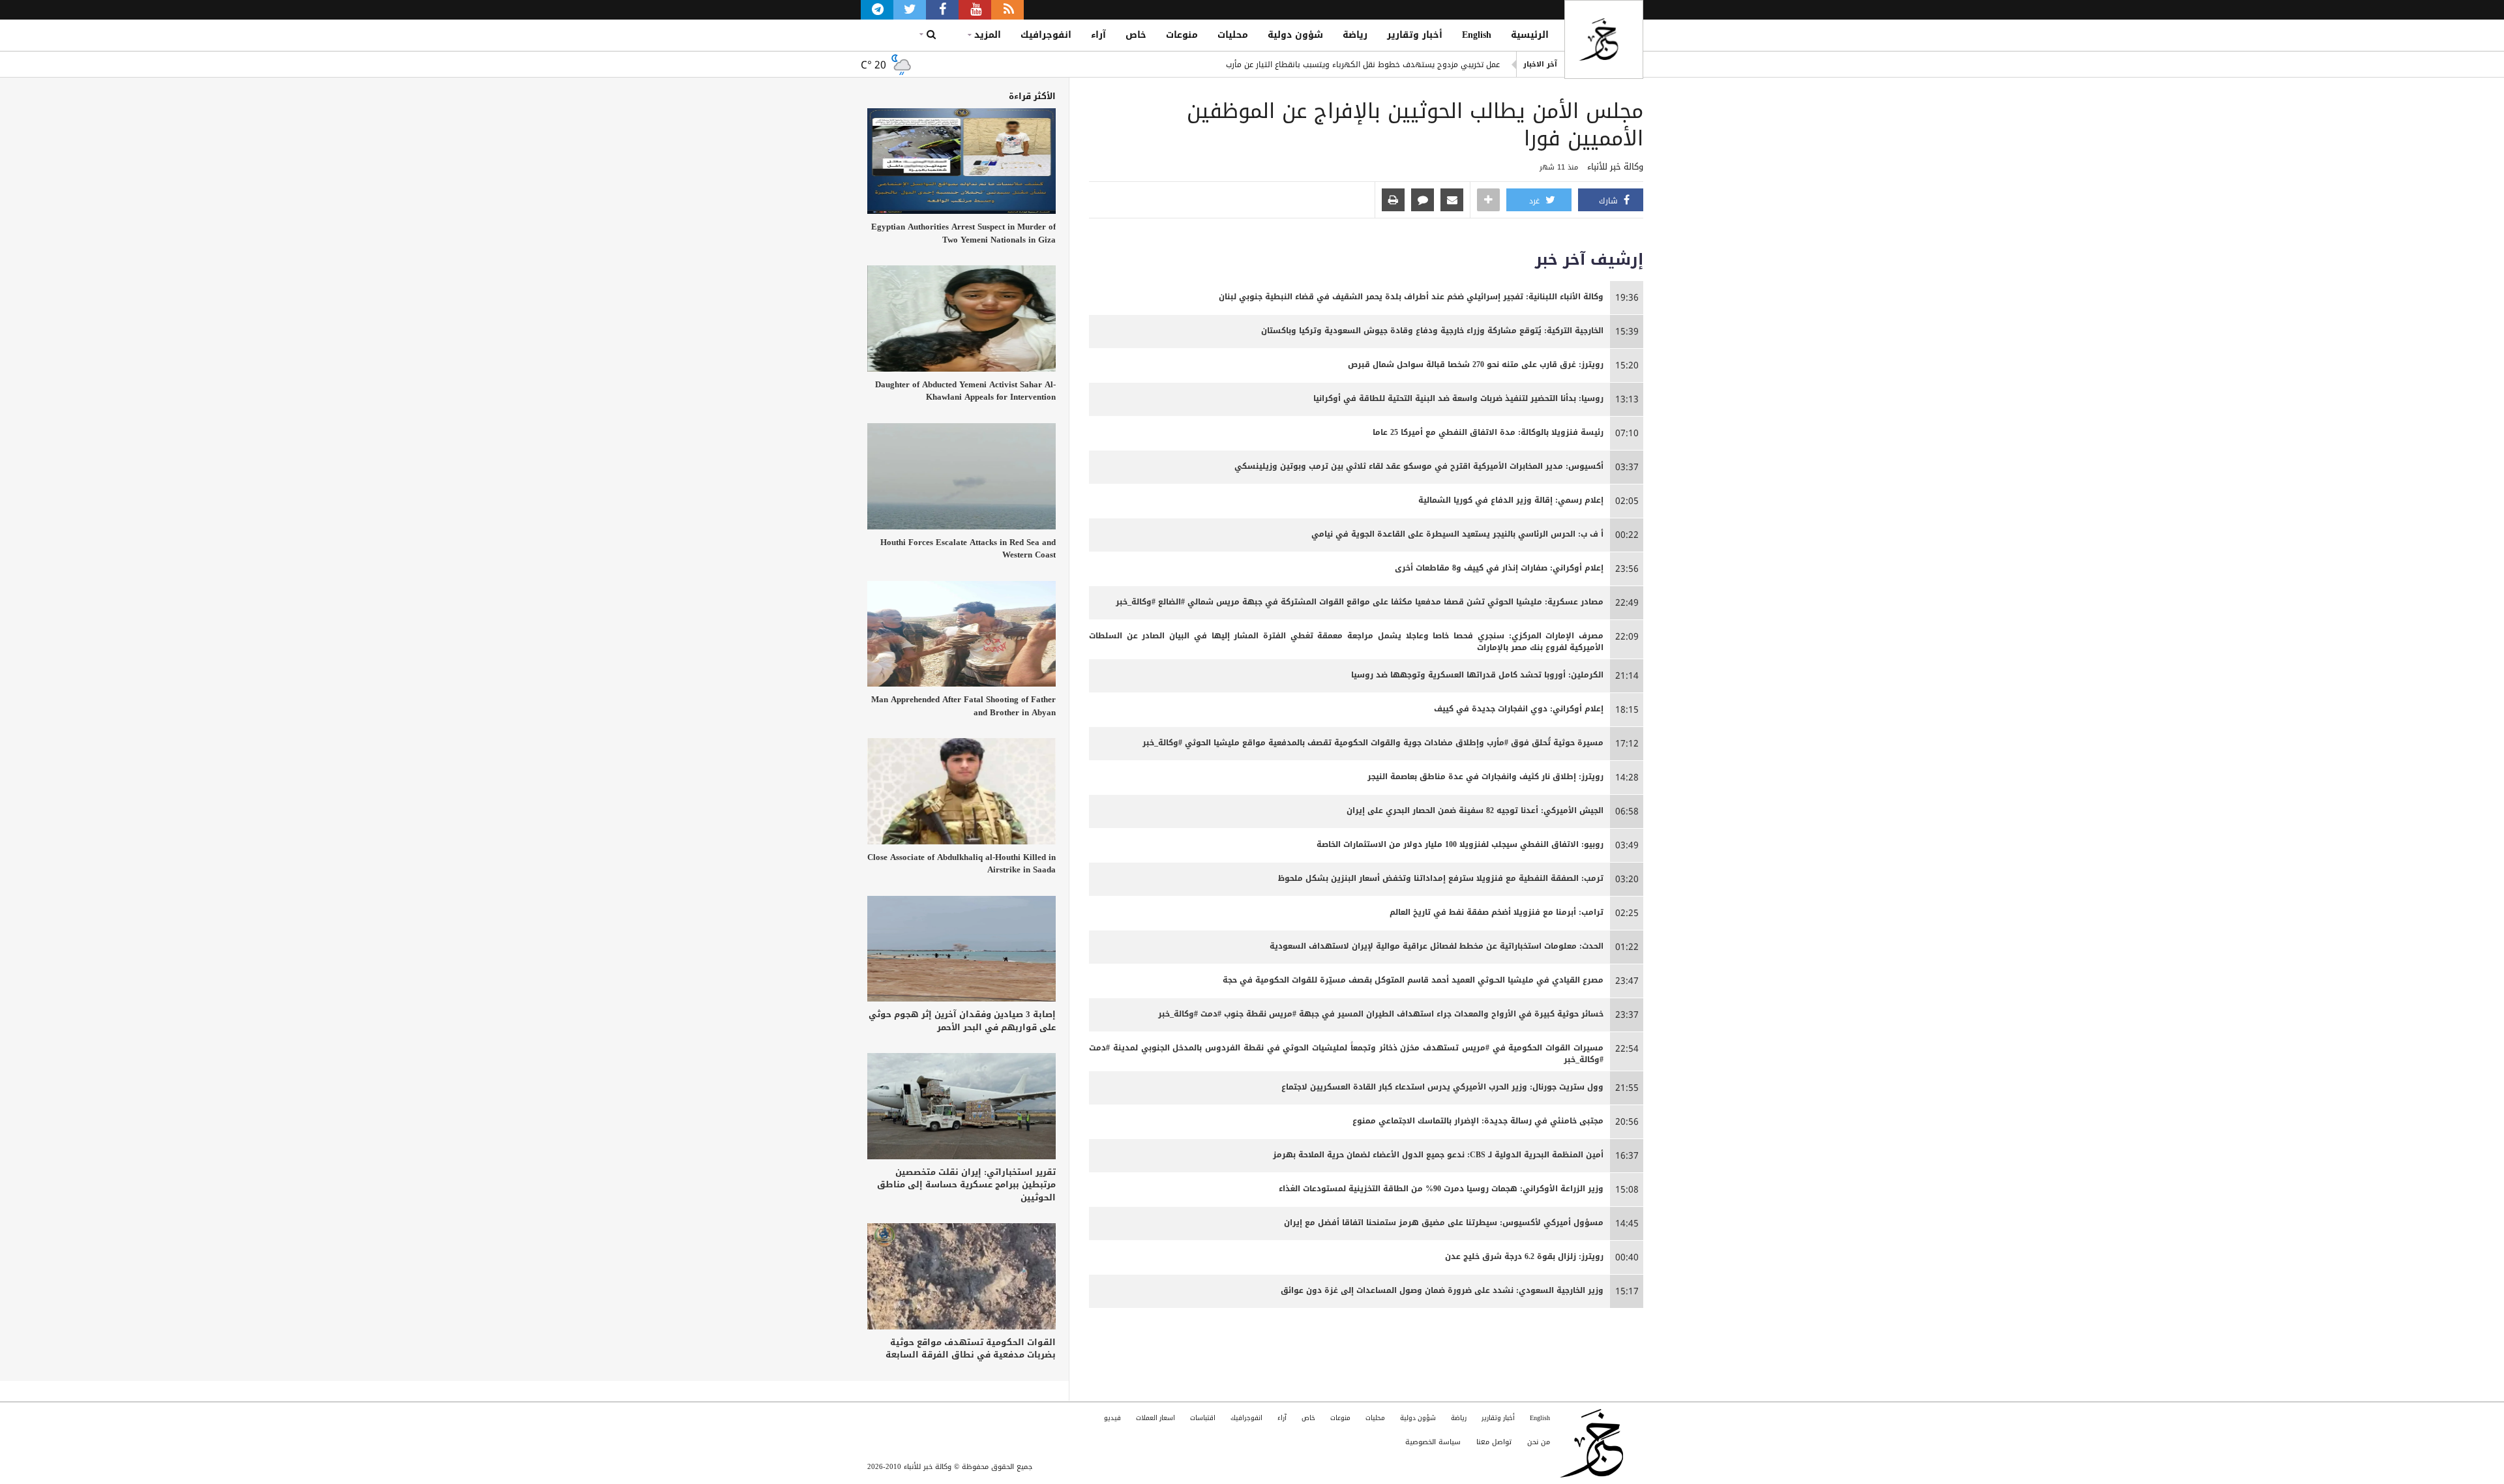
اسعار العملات (1155, 1418)
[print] (1393, 201)
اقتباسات (1203, 1418)
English (1477, 35)
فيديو (1112, 1418)
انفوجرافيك (1046, 35)
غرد (1536, 201)
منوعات (1182, 35)
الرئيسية (1530, 35)
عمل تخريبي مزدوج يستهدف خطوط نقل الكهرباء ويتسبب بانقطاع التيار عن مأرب (1363, 65)
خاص (1136, 35)
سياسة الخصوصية (1433, 1442)
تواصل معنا (1494, 1442)
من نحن (1539, 1442)
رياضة (1355, 35)
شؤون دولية (1295, 35)
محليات (1233, 35)
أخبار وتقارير (1415, 35)
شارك (1610, 201)
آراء (1098, 35)
